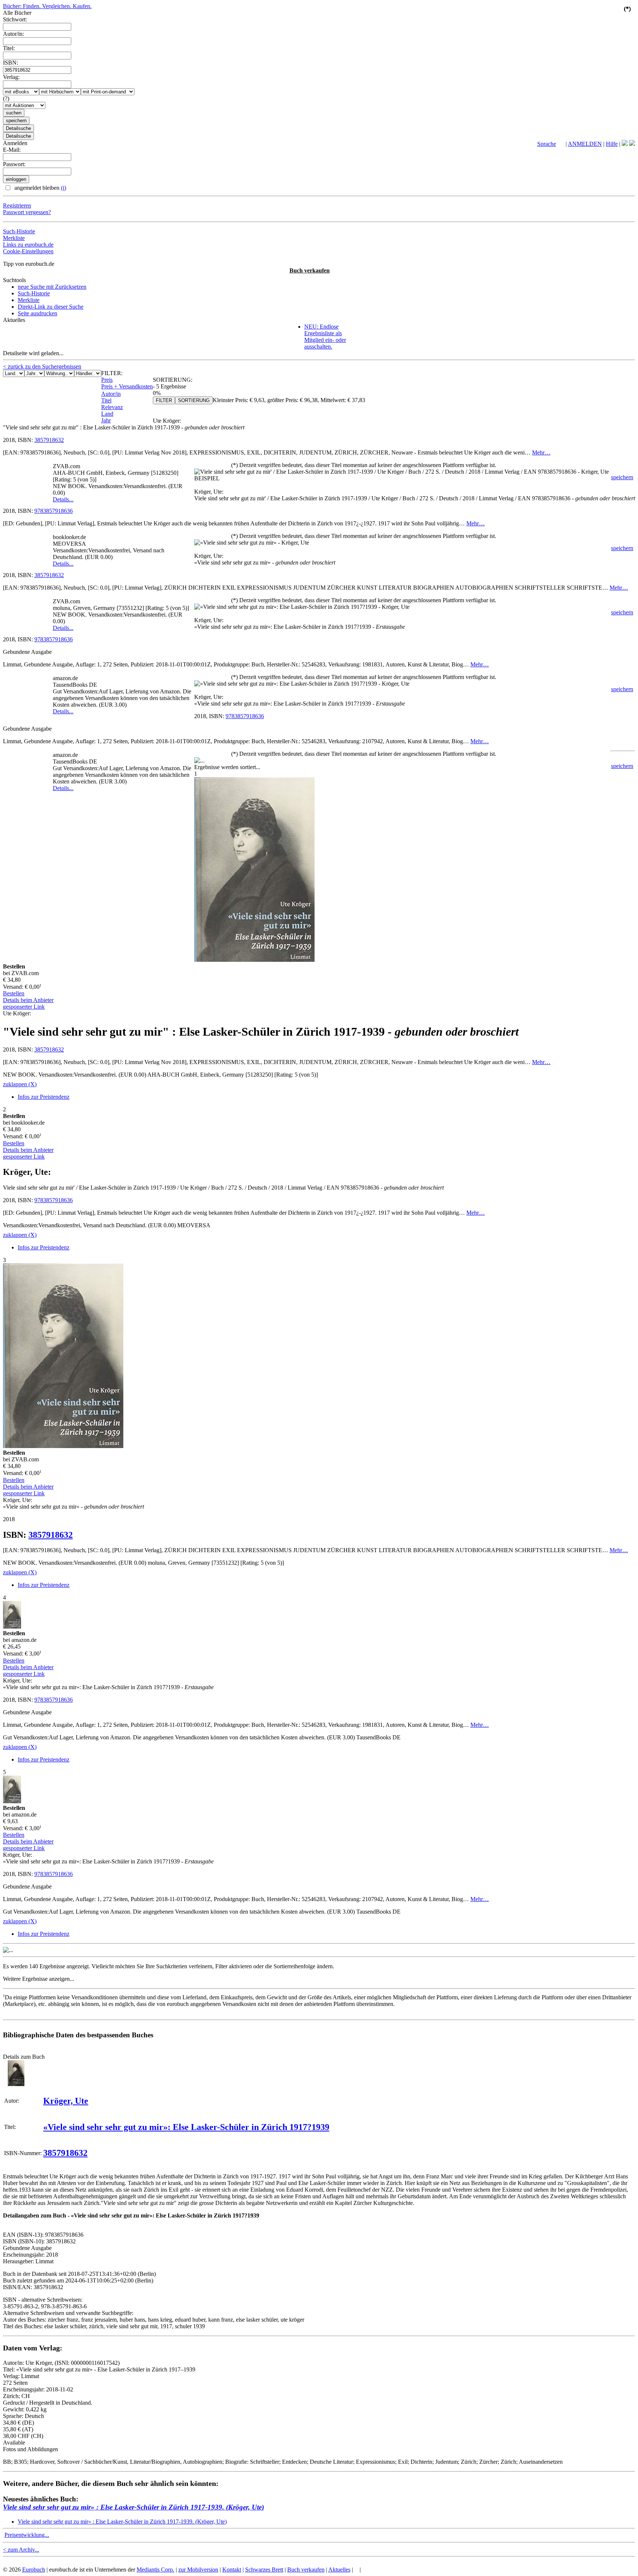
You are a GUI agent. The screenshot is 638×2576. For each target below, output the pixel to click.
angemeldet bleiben (40, 188)
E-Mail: (12, 150)
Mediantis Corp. (155, 2570)
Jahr (106, 420)
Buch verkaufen (310, 270)
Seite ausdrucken (37, 313)
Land (107, 414)
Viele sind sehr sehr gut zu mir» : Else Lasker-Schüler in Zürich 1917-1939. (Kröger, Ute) (133, 2507)
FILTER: (112, 373)
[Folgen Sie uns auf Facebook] (625, 144)
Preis (107, 380)
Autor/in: (13, 34)
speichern (622, 477)
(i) (64, 188)
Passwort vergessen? (27, 212)
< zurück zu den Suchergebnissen (42, 366)
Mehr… (541, 452)
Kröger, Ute (66, 2101)
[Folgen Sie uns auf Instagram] (632, 144)
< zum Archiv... (21, 2550)
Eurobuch (34, 2570)
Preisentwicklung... (27, 2535)
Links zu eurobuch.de (28, 245)
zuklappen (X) (20, 1084)
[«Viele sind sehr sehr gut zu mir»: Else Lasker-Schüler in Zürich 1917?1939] (16, 2084)
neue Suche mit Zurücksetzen (52, 287)
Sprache (547, 144)
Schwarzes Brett (264, 2570)
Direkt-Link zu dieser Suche (51, 307)
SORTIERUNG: (173, 380)
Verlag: (11, 77)
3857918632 (49, 440)
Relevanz (112, 407)
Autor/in (111, 394)
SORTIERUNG (194, 400)
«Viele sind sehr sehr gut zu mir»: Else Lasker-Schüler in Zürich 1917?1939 (186, 2127)
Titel (106, 400)
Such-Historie (19, 231)
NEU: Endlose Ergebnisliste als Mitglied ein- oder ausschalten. (325, 337)
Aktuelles (339, 2570)
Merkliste (14, 238)
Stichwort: (15, 19)
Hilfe (612, 144)
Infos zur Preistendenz (44, 1097)
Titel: (9, 48)
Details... (63, 499)
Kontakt (232, 2570)
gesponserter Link (24, 1007)
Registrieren (17, 205)
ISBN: (11, 63)
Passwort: (14, 164)
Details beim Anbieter (28, 1000)
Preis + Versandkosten (127, 386)
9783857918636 (54, 511)
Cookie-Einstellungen (28, 251)
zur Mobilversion (198, 2570)
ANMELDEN (585, 144)
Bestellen (14, 993)
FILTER (164, 400)
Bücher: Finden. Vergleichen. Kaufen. (47, 6)
